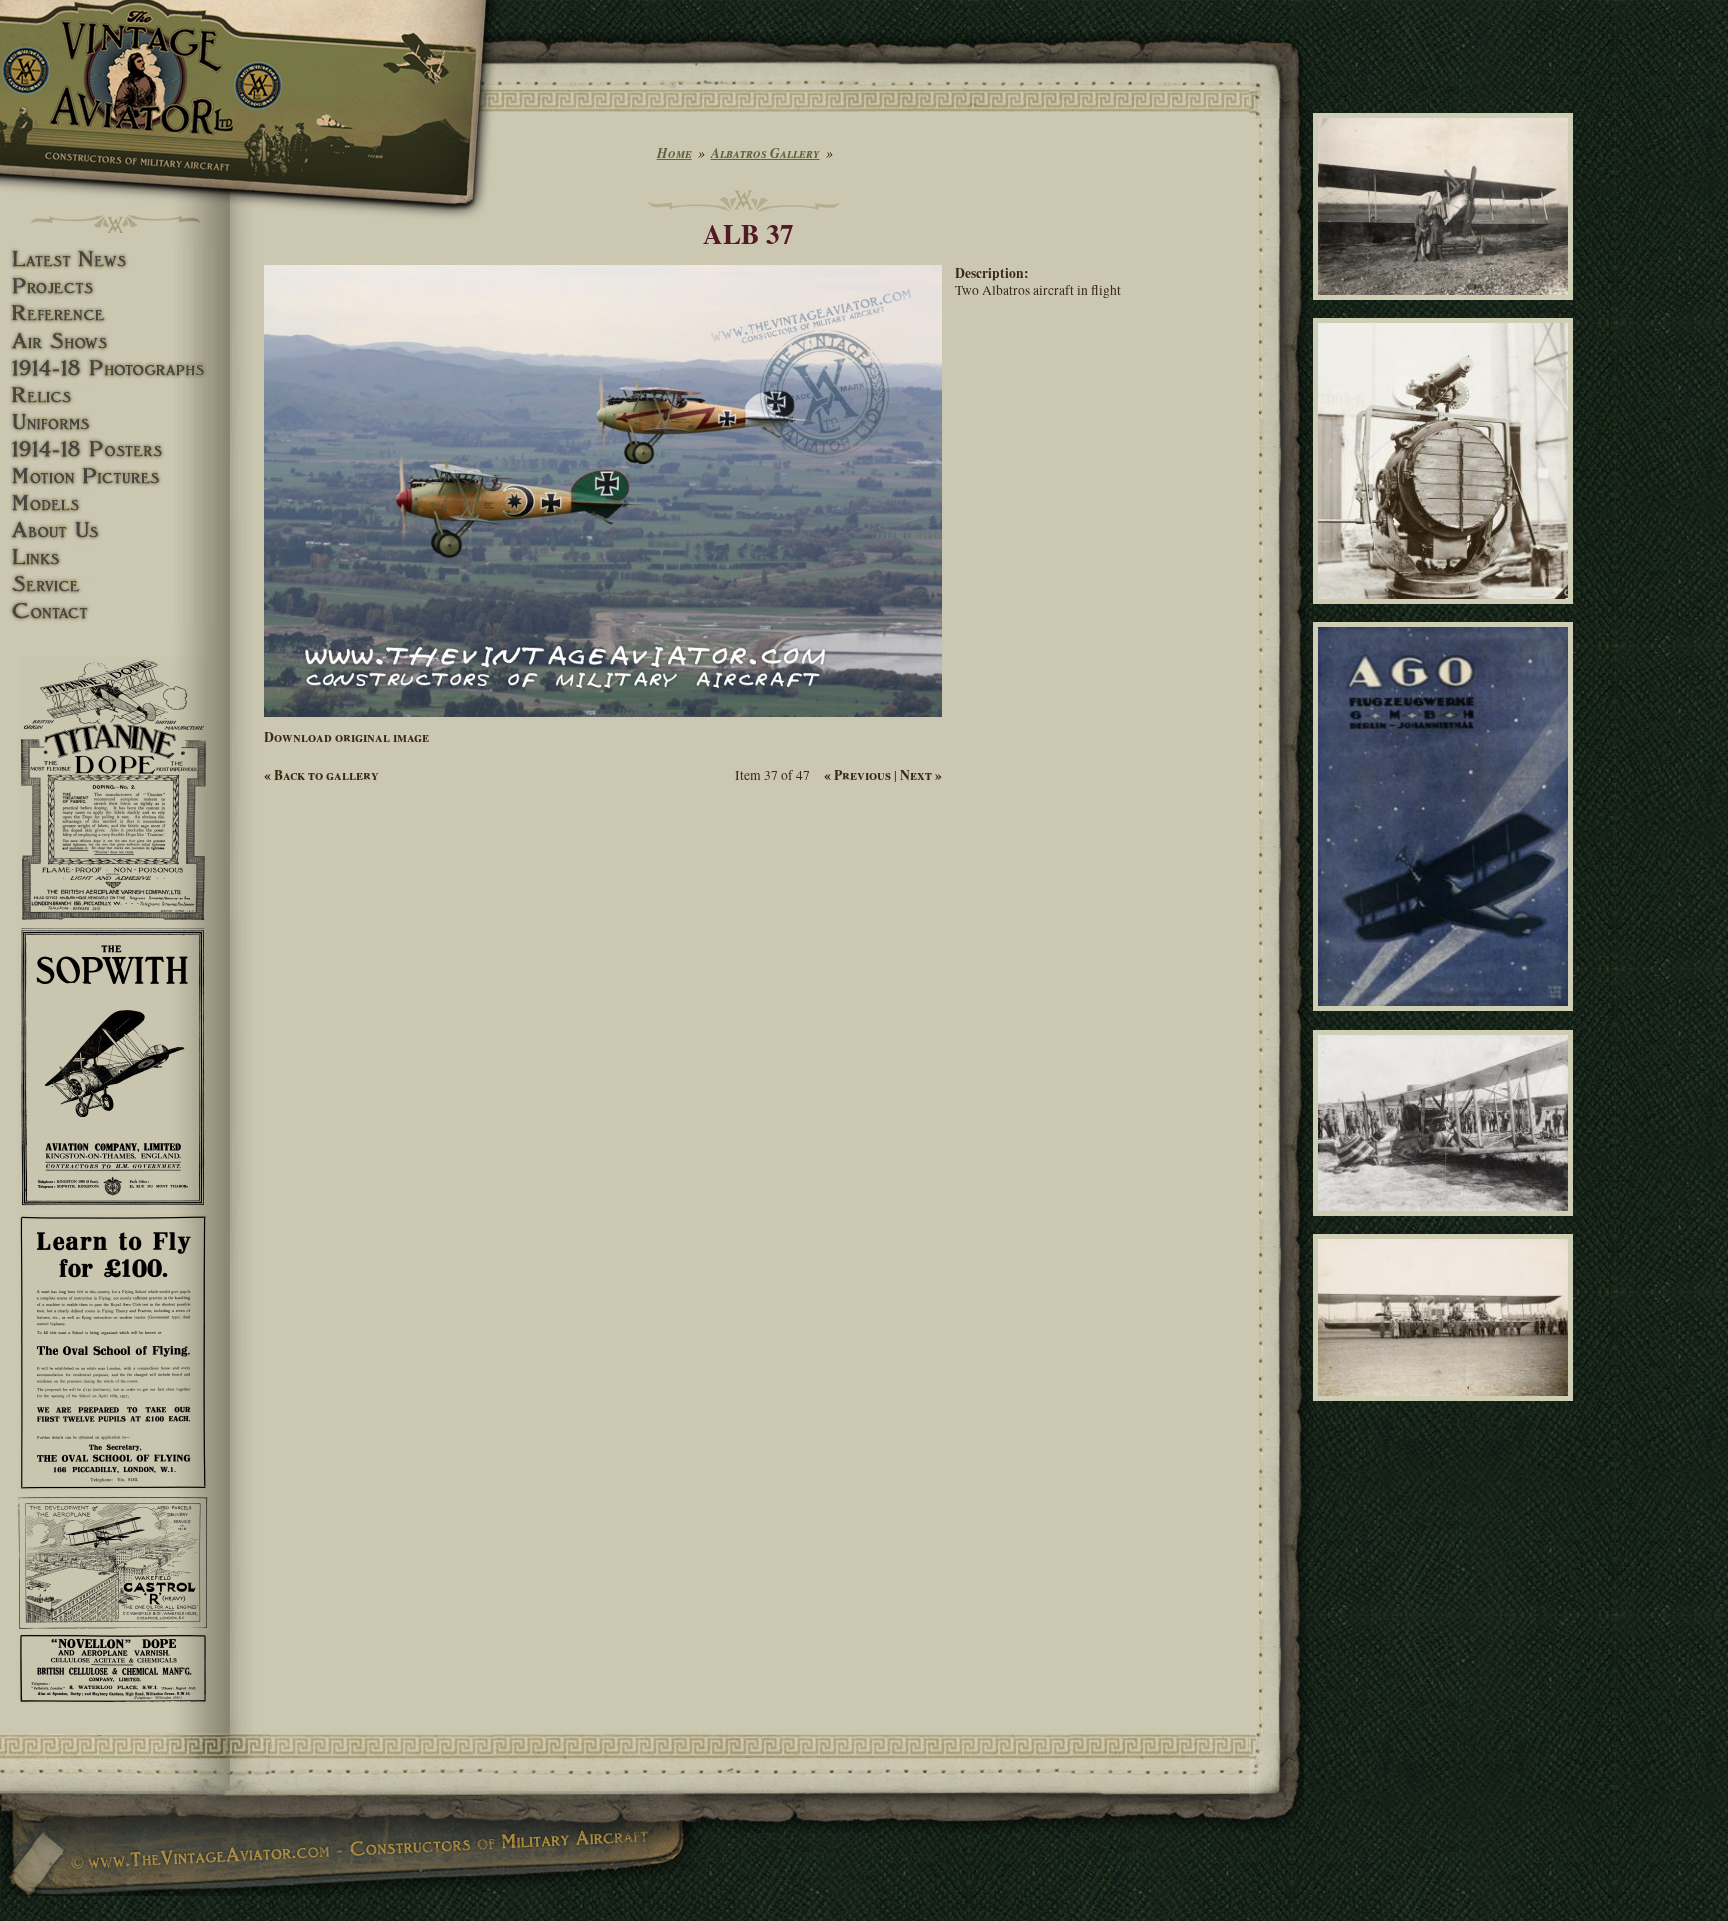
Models (115, 503)
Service (115, 584)
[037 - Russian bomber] (1446, 1409)
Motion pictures (115, 476)
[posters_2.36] (1446, 1020)
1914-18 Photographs (115, 368)
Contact (115, 611)
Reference (115, 313)
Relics (115, 395)
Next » (921, 775)
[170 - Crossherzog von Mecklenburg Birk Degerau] (1446, 309)
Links (115, 557)
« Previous (857, 775)
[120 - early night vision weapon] (1446, 613)
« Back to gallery (321, 775)
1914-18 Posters (115, 449)
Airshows (115, 341)
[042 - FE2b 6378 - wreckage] (1446, 1224)
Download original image (346, 737)
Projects (115, 286)
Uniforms (115, 422)
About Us (115, 530)
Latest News (115, 259)
